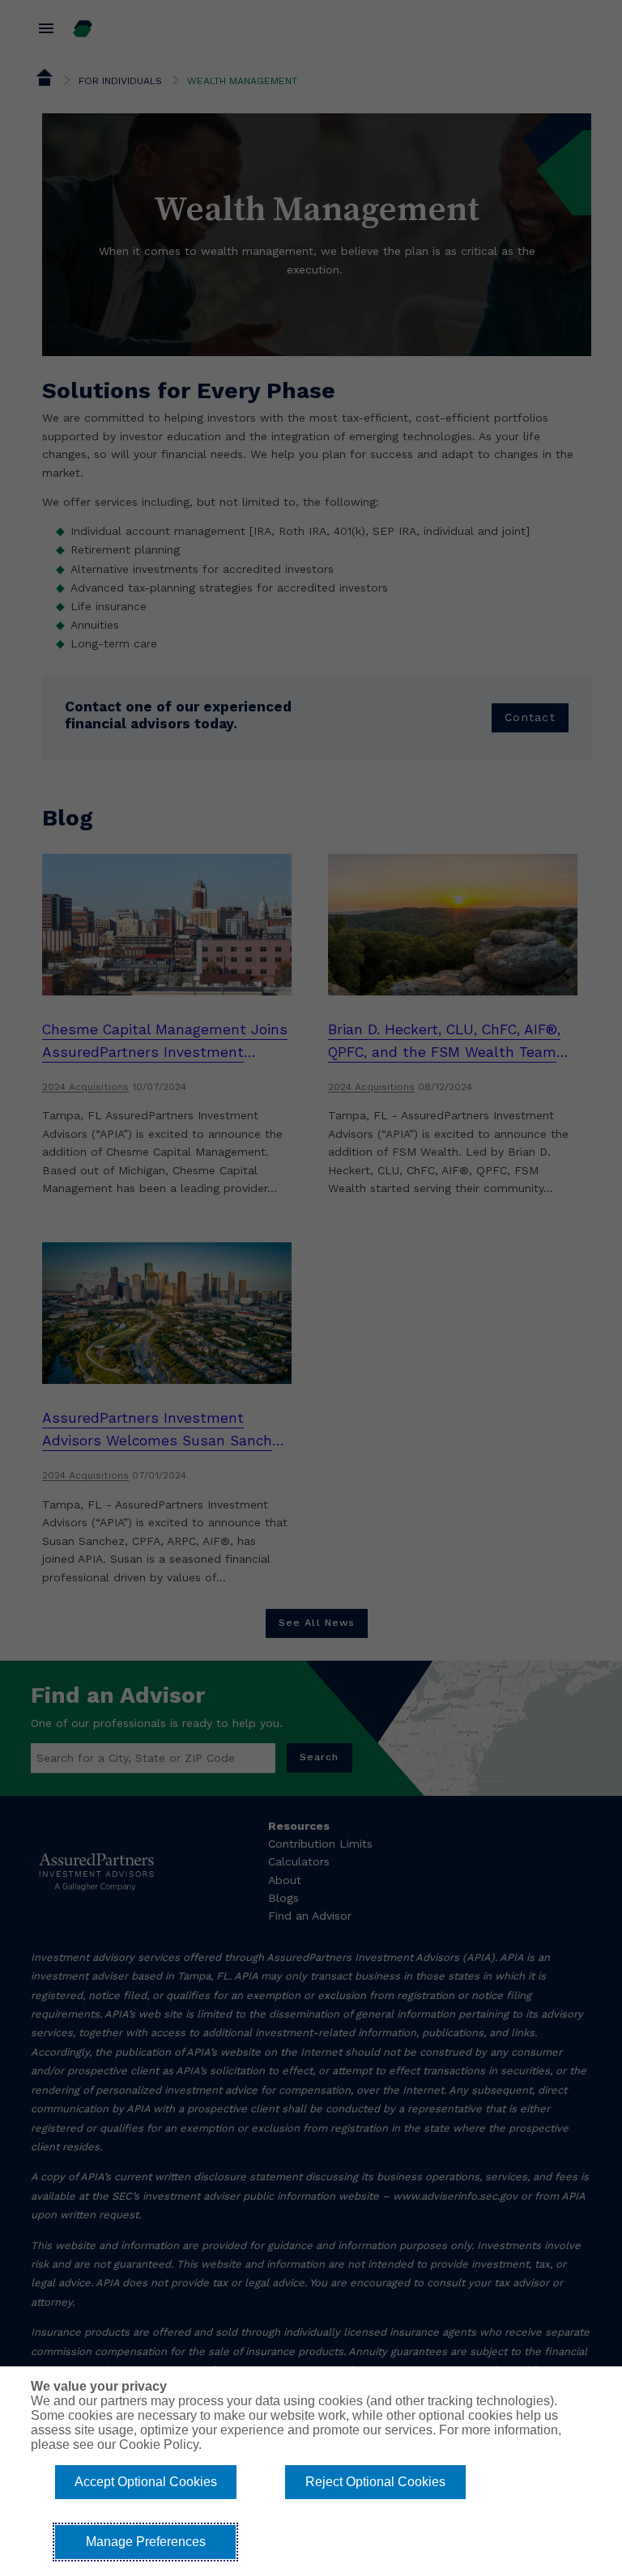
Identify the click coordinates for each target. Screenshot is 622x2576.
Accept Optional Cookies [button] (146, 2482)
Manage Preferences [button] (146, 2542)
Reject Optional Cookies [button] (375, 2482)
